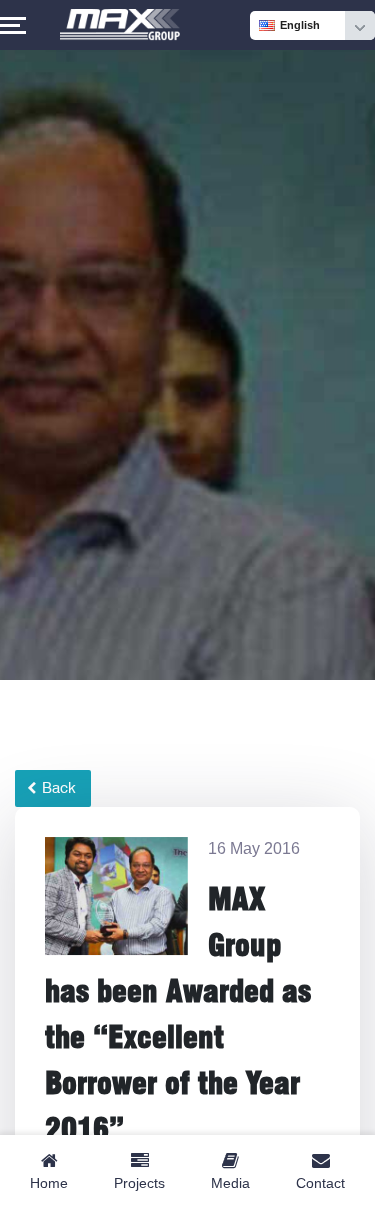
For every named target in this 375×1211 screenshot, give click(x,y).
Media (230, 1183)
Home (49, 1183)
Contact (320, 1183)
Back (57, 788)
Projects (139, 1183)
